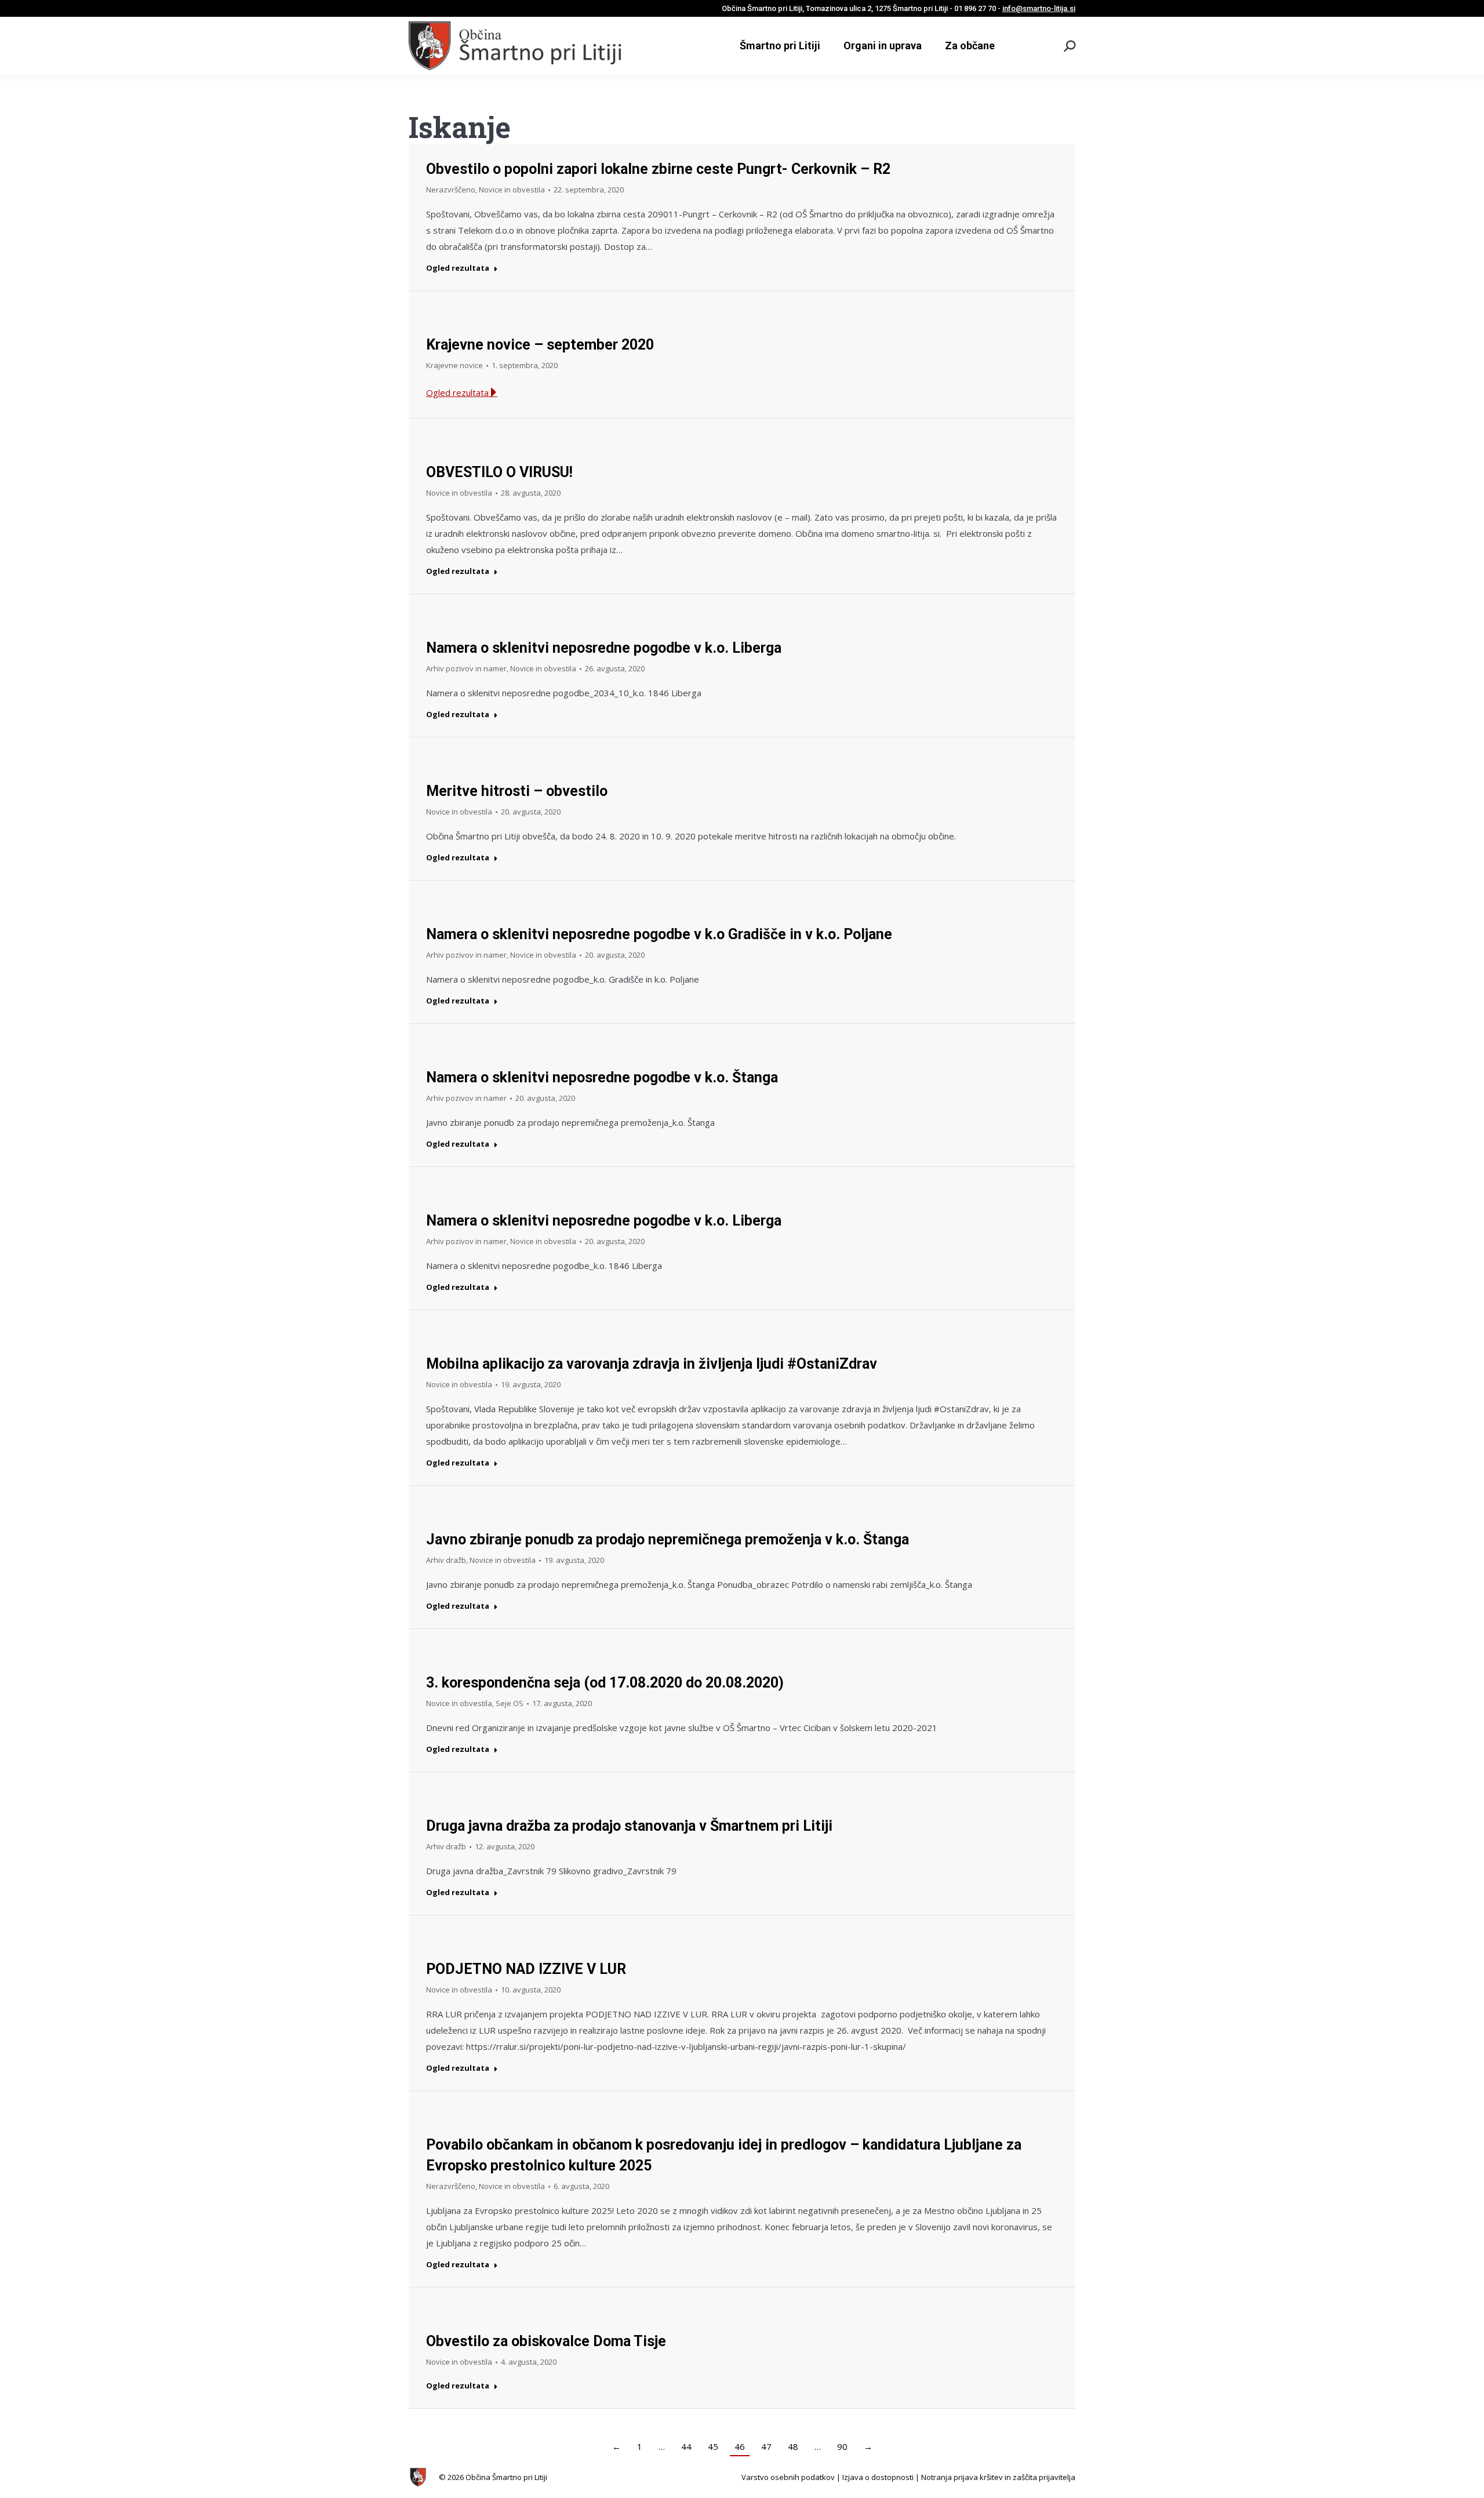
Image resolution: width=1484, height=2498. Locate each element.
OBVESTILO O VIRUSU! (499, 472)
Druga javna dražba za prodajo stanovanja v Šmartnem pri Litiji (629, 1826)
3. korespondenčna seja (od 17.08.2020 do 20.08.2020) (605, 1683)
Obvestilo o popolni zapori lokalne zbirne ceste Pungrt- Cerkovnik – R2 (658, 169)
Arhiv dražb (446, 1560)
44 (686, 2446)
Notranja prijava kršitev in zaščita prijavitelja (998, 2477)
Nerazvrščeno (451, 190)
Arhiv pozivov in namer (466, 668)
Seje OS (510, 1703)
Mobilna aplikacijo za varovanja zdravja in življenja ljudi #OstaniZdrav (652, 1364)
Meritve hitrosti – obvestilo (517, 791)
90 (842, 2446)
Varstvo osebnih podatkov (788, 2477)
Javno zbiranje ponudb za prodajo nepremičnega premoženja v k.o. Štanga (668, 1539)
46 (740, 2446)
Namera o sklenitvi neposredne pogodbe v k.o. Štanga (602, 1077)
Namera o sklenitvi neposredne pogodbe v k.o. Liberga (604, 648)
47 (766, 2446)
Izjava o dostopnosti (878, 2477)
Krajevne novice (454, 365)
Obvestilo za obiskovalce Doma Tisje (546, 2341)
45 (713, 2446)
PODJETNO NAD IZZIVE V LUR (526, 1969)
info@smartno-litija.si (1039, 8)
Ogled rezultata (458, 268)
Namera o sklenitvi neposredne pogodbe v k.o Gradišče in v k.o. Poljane (659, 934)
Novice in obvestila (512, 190)
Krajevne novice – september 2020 (540, 345)
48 (793, 2446)
